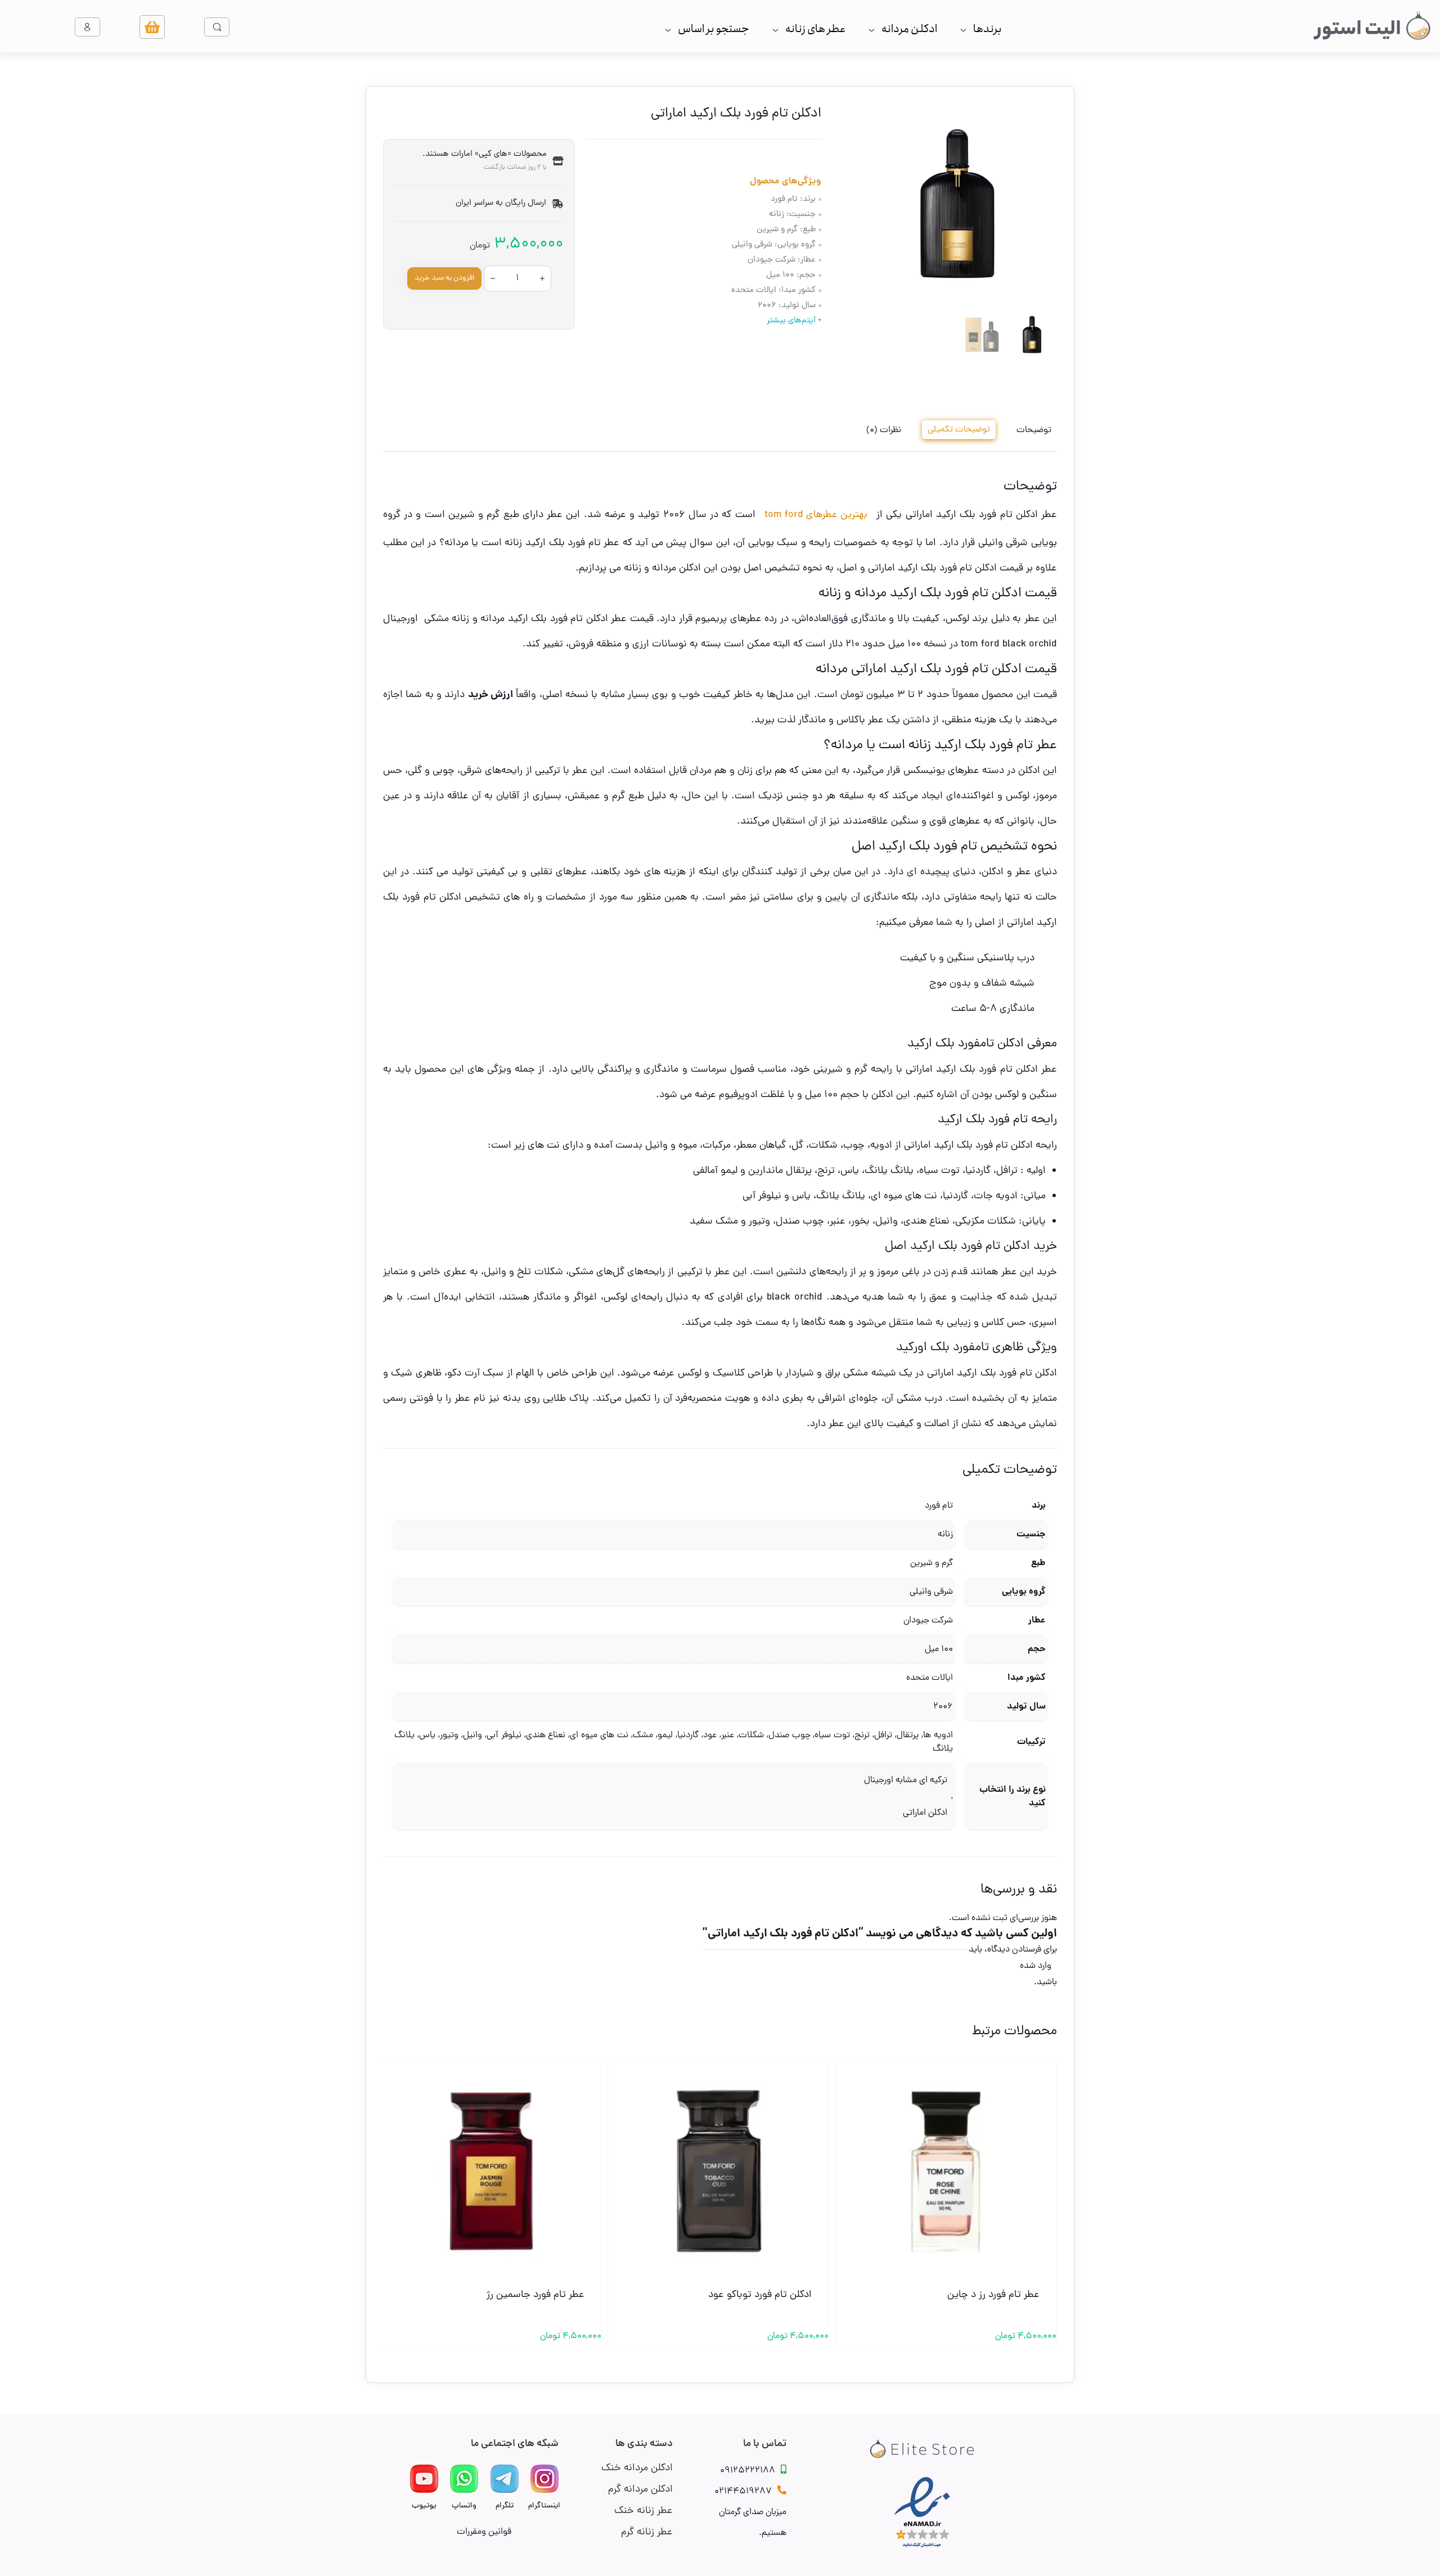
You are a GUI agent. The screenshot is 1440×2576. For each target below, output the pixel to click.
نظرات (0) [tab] (884, 430)
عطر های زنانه (815, 29)
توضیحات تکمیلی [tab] (959, 430)
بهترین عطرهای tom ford (816, 515)
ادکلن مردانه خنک (637, 2468)
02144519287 (743, 2492)
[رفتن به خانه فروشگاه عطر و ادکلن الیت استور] (1372, 26)
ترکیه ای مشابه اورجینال (906, 1781)
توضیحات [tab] (1034, 430)
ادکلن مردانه (909, 29)
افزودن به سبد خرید (444, 278)
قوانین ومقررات (484, 2532)
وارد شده (1036, 1966)
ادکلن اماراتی (925, 1813)
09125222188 (748, 2471)
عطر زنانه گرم (647, 2532)
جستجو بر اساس (714, 29)
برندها (987, 29)
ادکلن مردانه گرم (640, 2490)
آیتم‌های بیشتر (791, 321)
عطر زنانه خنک (643, 2511)
